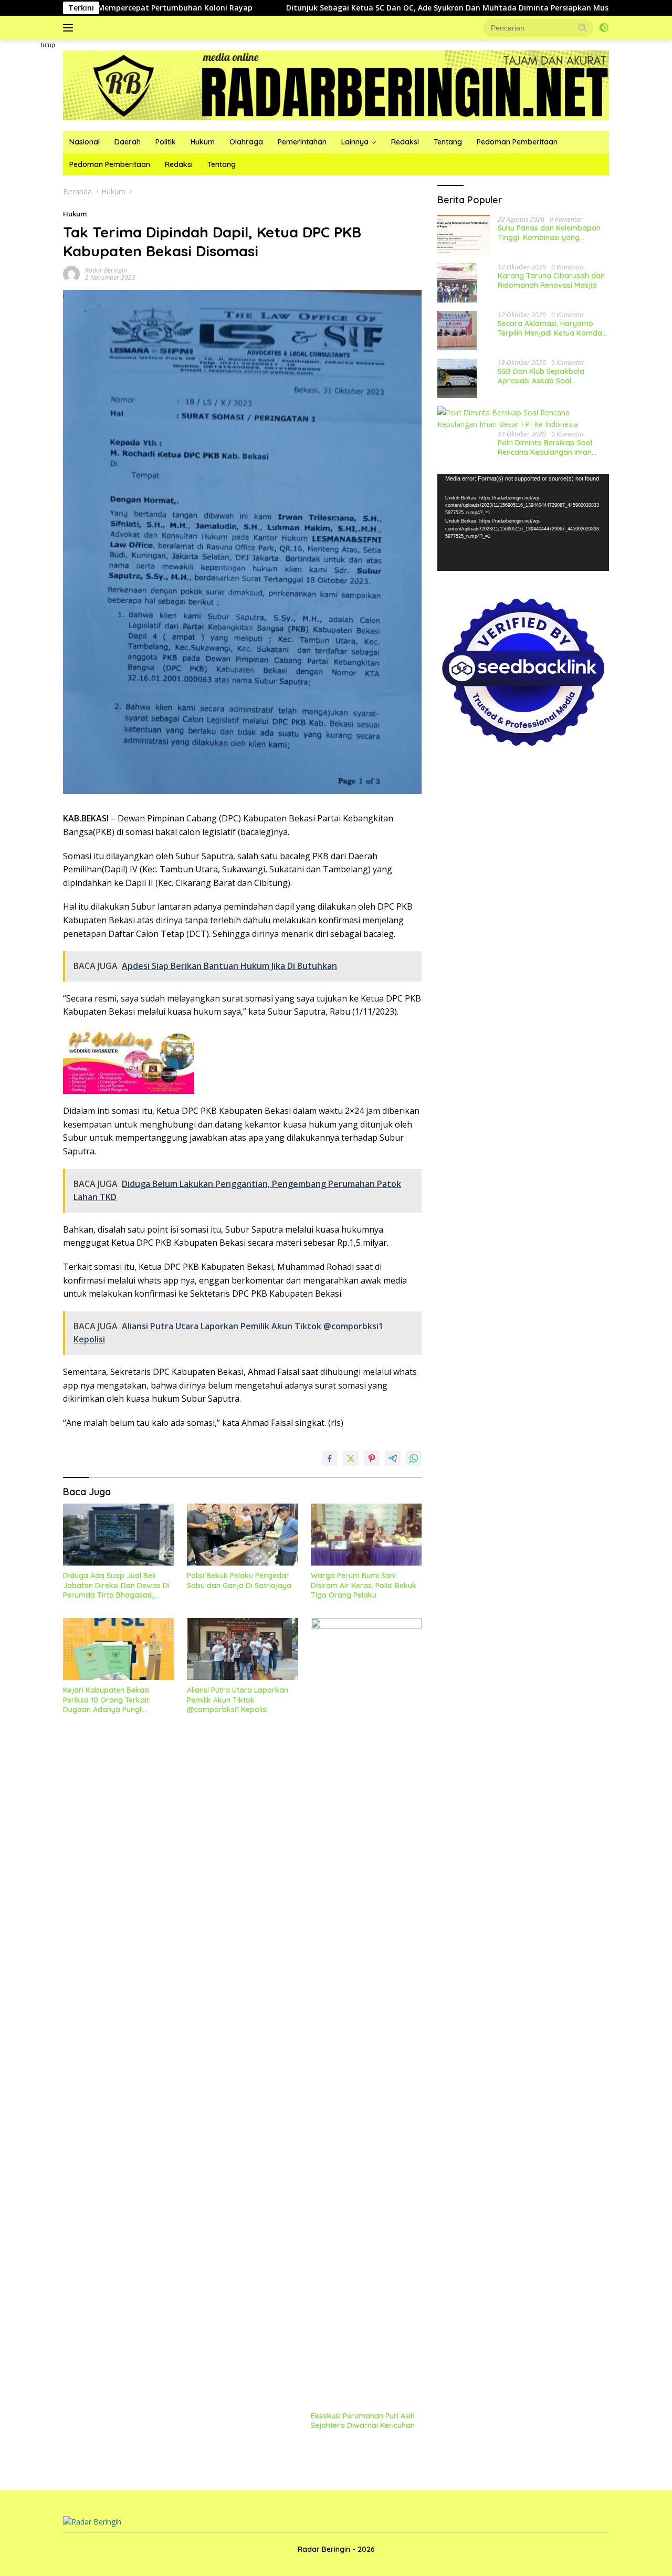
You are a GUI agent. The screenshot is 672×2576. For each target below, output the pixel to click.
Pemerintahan (302, 142)
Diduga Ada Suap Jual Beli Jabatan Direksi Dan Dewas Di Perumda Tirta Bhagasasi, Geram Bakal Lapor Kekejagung (116, 1585)
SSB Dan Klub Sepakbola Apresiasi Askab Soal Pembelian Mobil (541, 376)
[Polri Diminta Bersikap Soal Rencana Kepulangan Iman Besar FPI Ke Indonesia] (523, 418)
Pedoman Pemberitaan (517, 142)
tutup (48, 45)
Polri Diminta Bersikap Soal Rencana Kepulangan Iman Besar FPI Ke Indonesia (545, 447)
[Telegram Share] (393, 1458)
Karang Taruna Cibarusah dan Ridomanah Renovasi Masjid (551, 280)
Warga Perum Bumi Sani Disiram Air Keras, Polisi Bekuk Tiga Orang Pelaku (364, 1585)
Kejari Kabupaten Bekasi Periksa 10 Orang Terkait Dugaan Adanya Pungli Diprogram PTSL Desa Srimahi (116, 1700)
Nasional (85, 142)
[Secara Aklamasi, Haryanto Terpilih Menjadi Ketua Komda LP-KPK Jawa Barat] (457, 331)
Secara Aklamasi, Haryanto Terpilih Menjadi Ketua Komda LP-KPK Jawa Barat (550, 328)
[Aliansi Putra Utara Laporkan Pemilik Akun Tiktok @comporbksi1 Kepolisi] (243, 1649)
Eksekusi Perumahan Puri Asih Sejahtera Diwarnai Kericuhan (363, 2421)
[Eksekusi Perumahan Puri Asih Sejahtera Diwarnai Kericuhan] (366, 2012)
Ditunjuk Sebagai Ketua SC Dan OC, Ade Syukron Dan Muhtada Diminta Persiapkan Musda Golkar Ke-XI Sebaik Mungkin (421, 8)
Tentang (448, 142)
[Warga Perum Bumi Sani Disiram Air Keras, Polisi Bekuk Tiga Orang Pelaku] (366, 1535)
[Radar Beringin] (336, 84)
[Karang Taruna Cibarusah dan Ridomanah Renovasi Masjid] (457, 283)
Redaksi (405, 142)
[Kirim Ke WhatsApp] (414, 1458)
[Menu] (70, 28)
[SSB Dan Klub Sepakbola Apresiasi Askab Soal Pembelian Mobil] (457, 378)
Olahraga (246, 142)
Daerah (128, 142)
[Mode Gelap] (604, 28)
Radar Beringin (106, 270)
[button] (583, 27)
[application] (523, 522)
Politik (166, 142)
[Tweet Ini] (351, 1458)
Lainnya (355, 142)
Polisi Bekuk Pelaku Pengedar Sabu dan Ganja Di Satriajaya (239, 1580)
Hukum (203, 142)
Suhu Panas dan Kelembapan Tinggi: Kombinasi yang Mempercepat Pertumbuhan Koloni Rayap (549, 232)
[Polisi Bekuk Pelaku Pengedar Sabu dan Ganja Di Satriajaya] (243, 1535)
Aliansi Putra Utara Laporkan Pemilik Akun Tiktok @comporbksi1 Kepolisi (238, 1699)
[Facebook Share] (330, 1458)
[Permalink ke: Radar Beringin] (71, 273)
